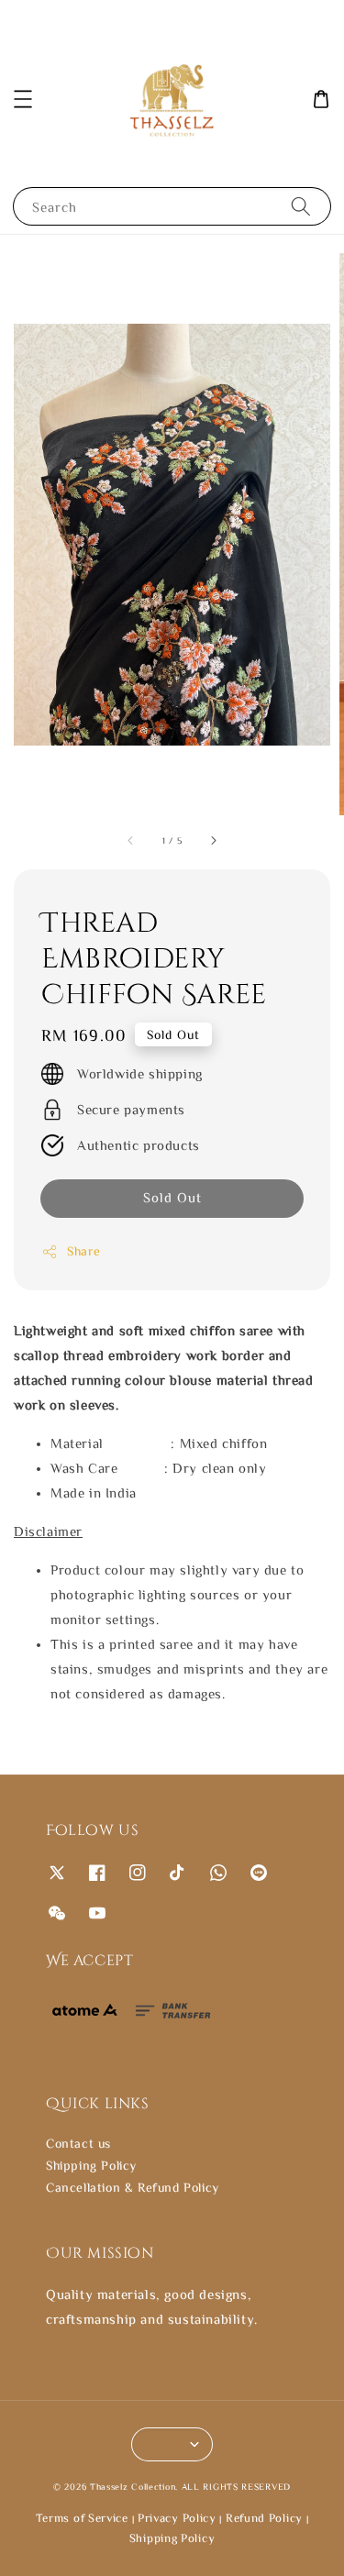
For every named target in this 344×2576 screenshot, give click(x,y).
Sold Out (172, 1197)
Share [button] (84, 1251)
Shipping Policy (91, 2165)
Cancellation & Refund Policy (133, 2187)
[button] (23, 99)
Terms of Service (82, 2518)
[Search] (301, 206)
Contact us (78, 2143)
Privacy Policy (177, 2518)
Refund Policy (264, 2518)
